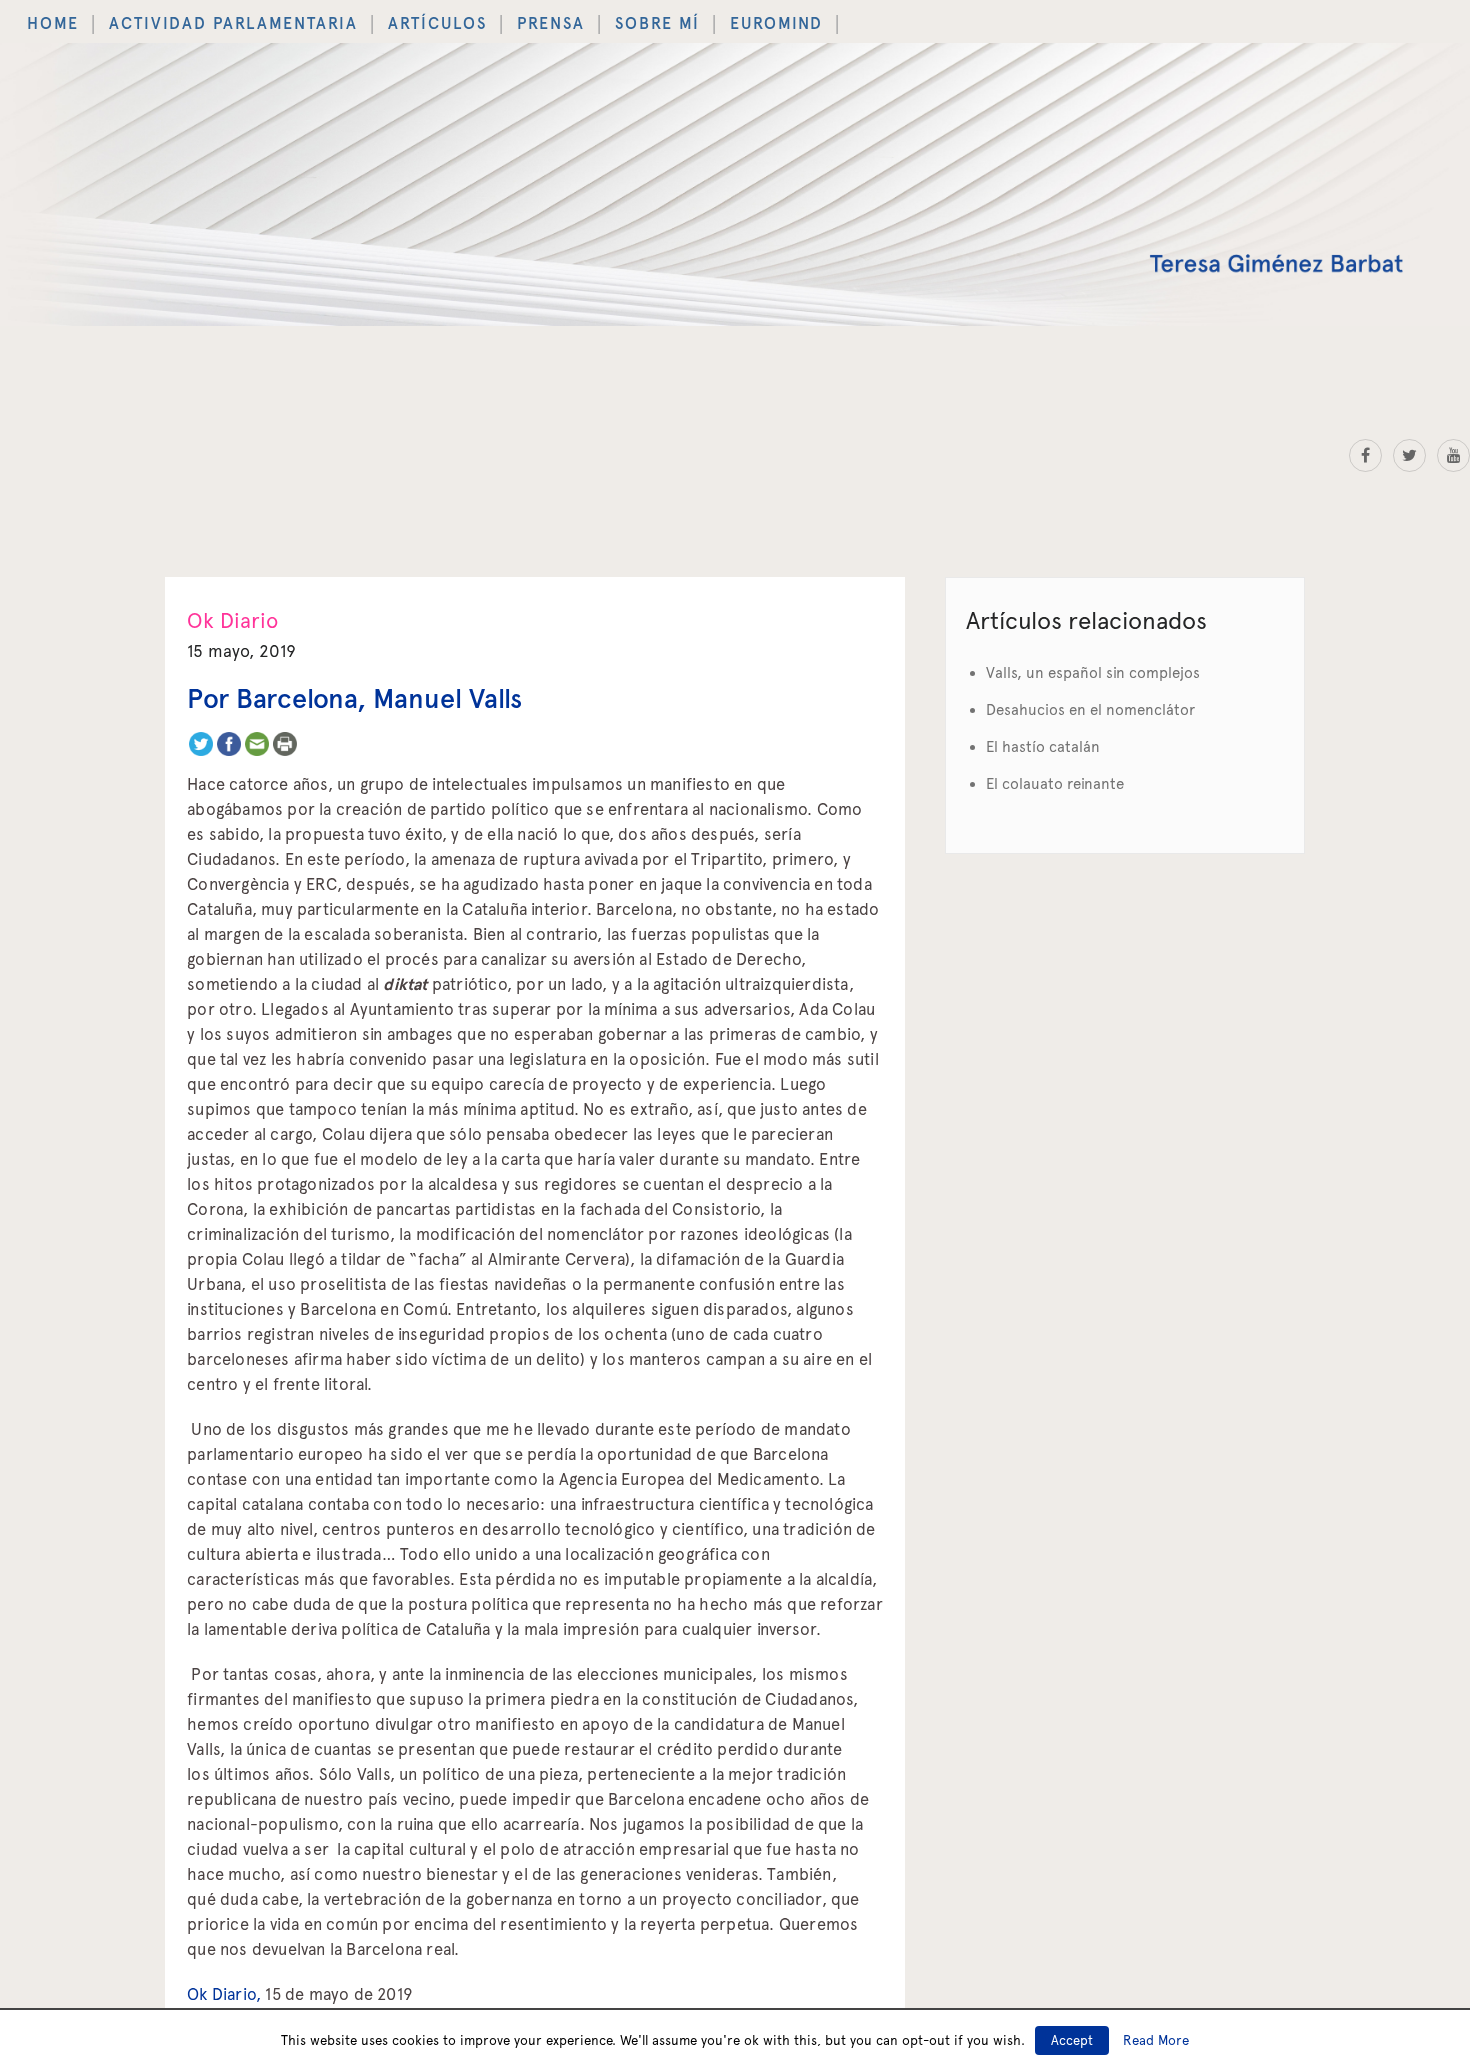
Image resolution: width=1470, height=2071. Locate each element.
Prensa (428, 17)
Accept (1072, 2040)
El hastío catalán (1043, 733)
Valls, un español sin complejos (1093, 659)
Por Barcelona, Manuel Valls (354, 684)
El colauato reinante (1055, 770)
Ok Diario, (224, 1980)
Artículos (341, 17)
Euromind (602, 17)
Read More (1156, 2040)
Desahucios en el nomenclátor (1090, 696)
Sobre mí (509, 17)
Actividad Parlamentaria (183, 17)
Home (44, 17)
